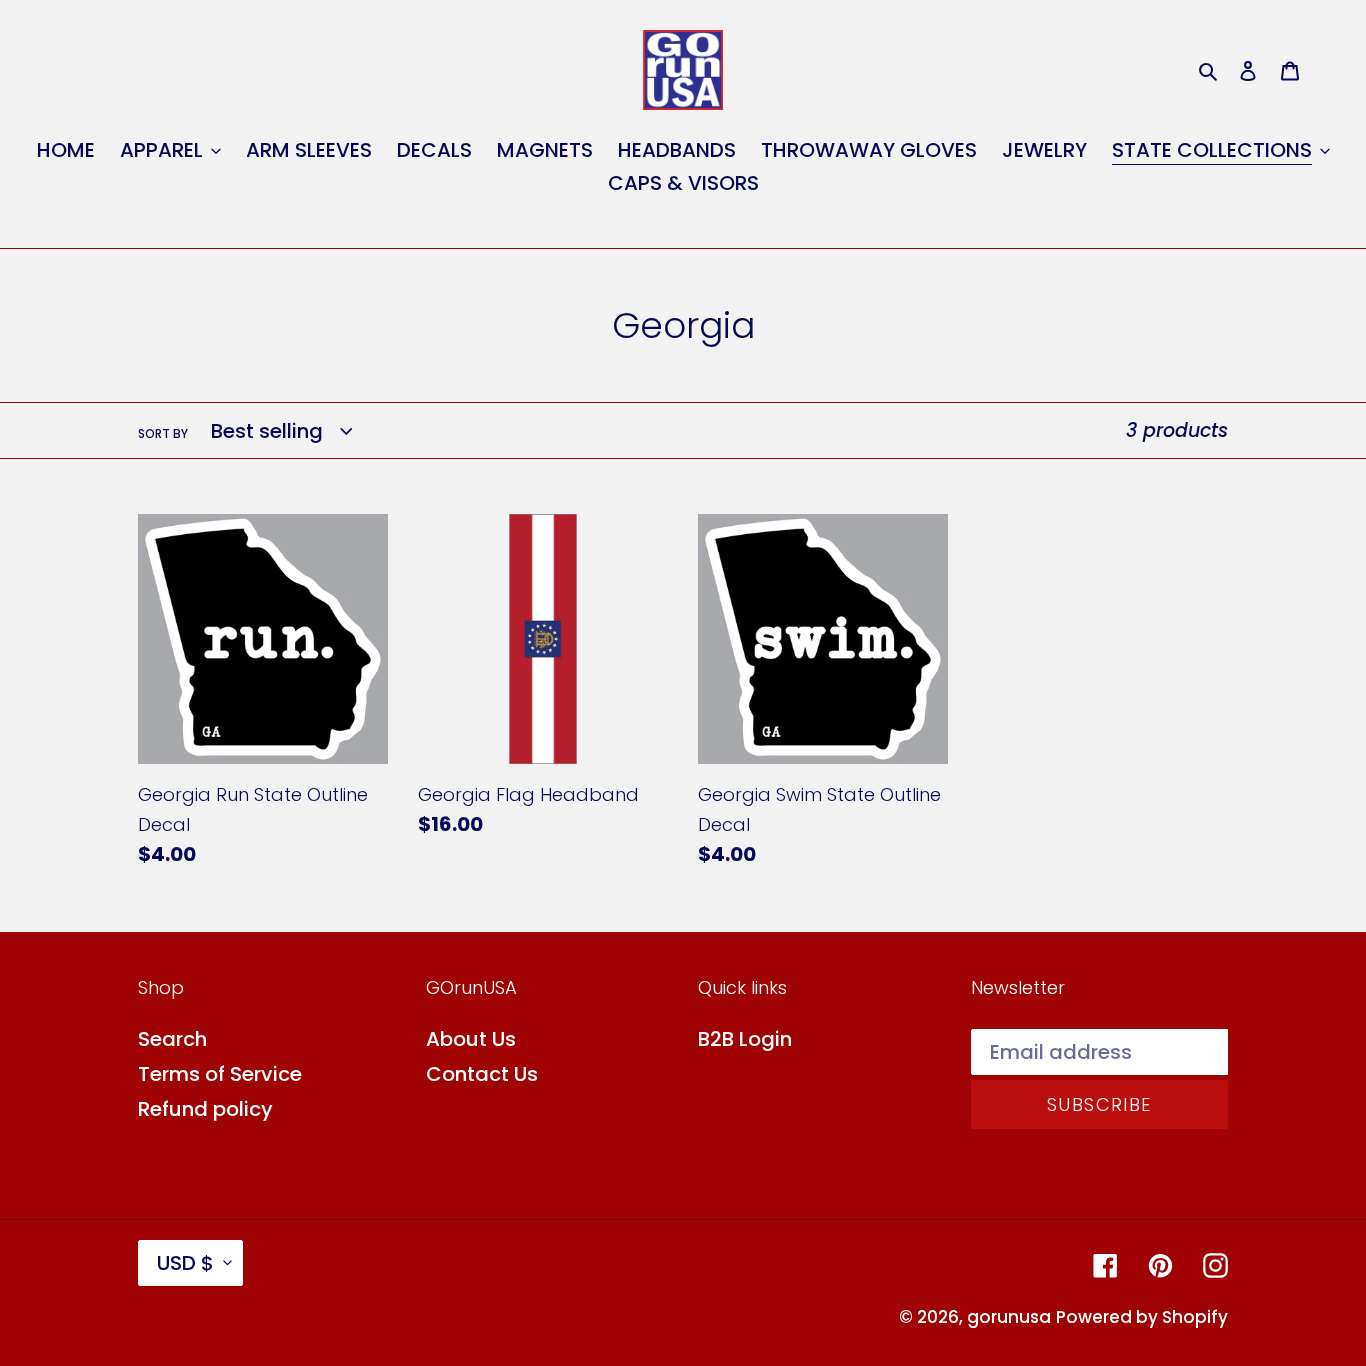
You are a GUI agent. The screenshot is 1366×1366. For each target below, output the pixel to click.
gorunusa (1009, 1317)
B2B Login (745, 1039)
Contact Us (482, 1074)
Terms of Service (220, 1074)
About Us (471, 1039)
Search (172, 1039)
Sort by (163, 433)
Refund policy (205, 1109)
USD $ (185, 1263)
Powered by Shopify (1142, 1317)
